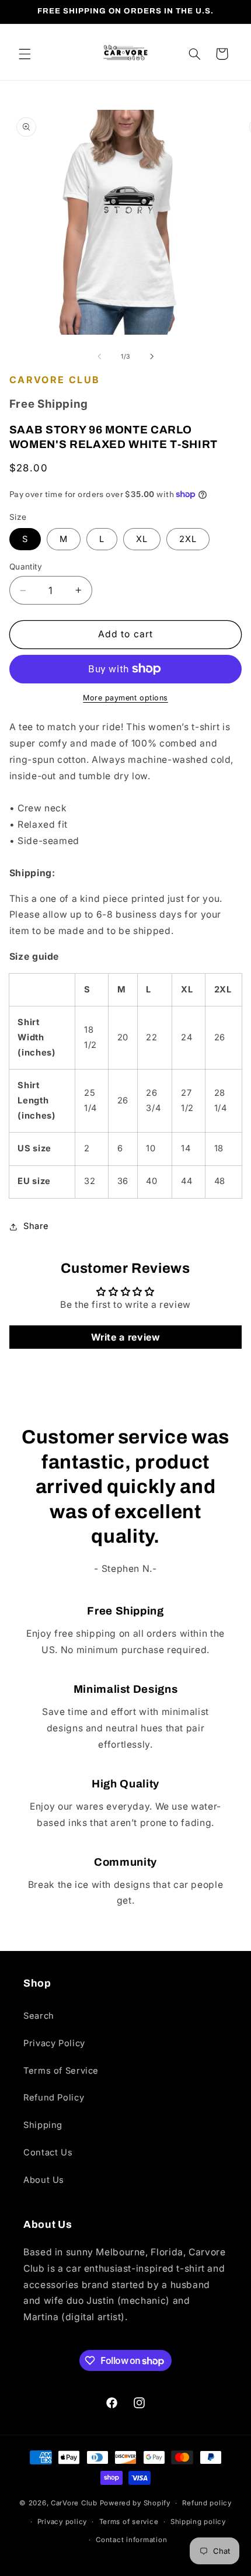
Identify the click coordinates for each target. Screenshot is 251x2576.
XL (142, 539)
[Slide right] (152, 357)
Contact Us (48, 2153)
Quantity (26, 567)
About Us (44, 2180)
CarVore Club (74, 2503)
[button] (25, 54)
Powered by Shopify (135, 2503)
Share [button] (36, 1226)
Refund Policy (54, 2098)
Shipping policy (198, 2522)
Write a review (126, 1337)
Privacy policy (62, 2522)
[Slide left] (99, 357)
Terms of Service (61, 2071)
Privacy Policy (54, 2043)
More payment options (125, 698)
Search (39, 2016)
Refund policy (207, 2503)
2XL (188, 539)
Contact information (131, 2540)
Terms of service (129, 2522)
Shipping (43, 2125)
